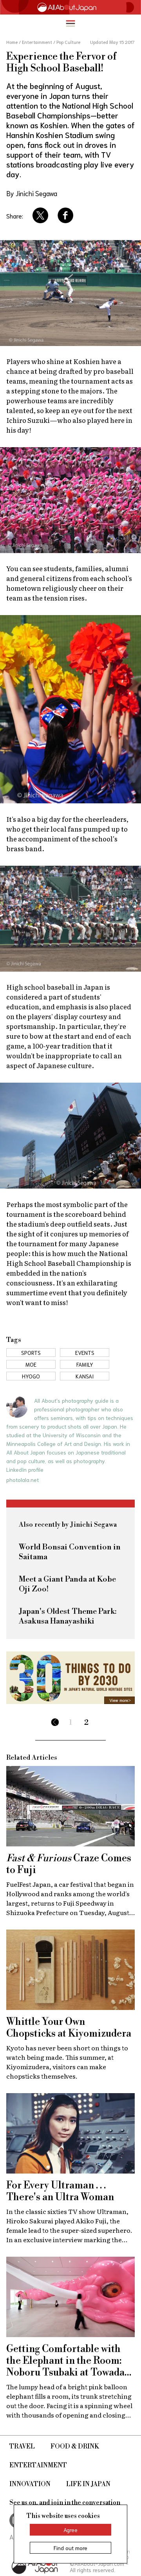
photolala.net (23, 1480)
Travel (22, 2447)
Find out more (70, 2548)
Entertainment (38, 2465)
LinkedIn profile (25, 1469)
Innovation (30, 2484)
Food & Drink (75, 2447)
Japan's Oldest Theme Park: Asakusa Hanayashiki (68, 1617)
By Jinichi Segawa (32, 193)
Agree (70, 2530)
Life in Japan (88, 2484)
